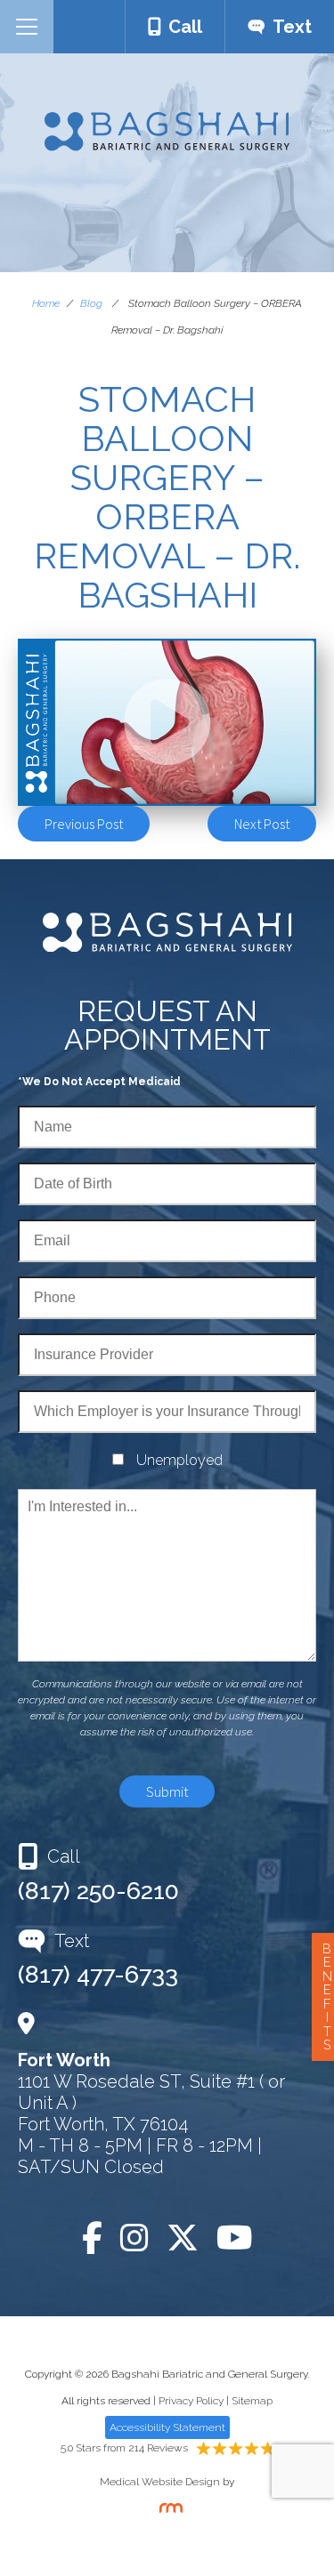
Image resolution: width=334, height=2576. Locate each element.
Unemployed (179, 1460)
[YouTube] (235, 2238)
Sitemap (252, 2401)
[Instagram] (134, 2238)
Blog (91, 303)
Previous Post (84, 824)
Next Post (262, 824)
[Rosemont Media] (167, 2509)
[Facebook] (92, 2238)
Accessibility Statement (167, 2427)
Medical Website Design (160, 2482)
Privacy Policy (191, 2401)
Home (46, 303)
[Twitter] (183, 2238)
